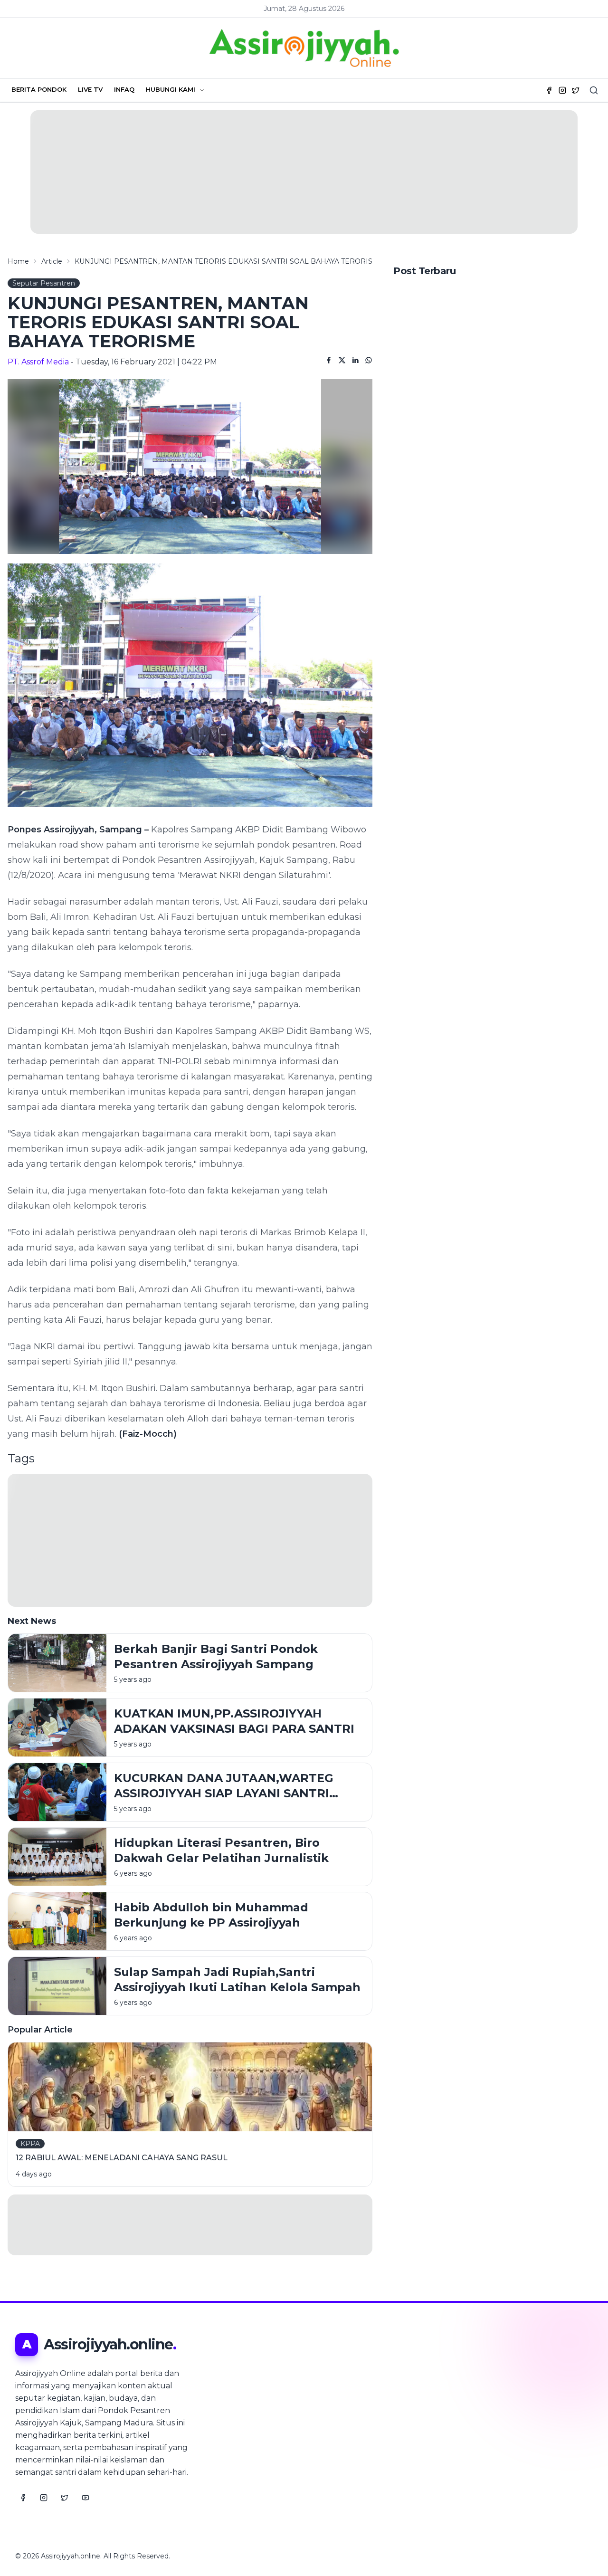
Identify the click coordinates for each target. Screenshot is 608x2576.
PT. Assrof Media (38, 362)
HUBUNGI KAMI (171, 89)
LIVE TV (90, 89)
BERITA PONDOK (39, 89)
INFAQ (124, 89)
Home (18, 261)
